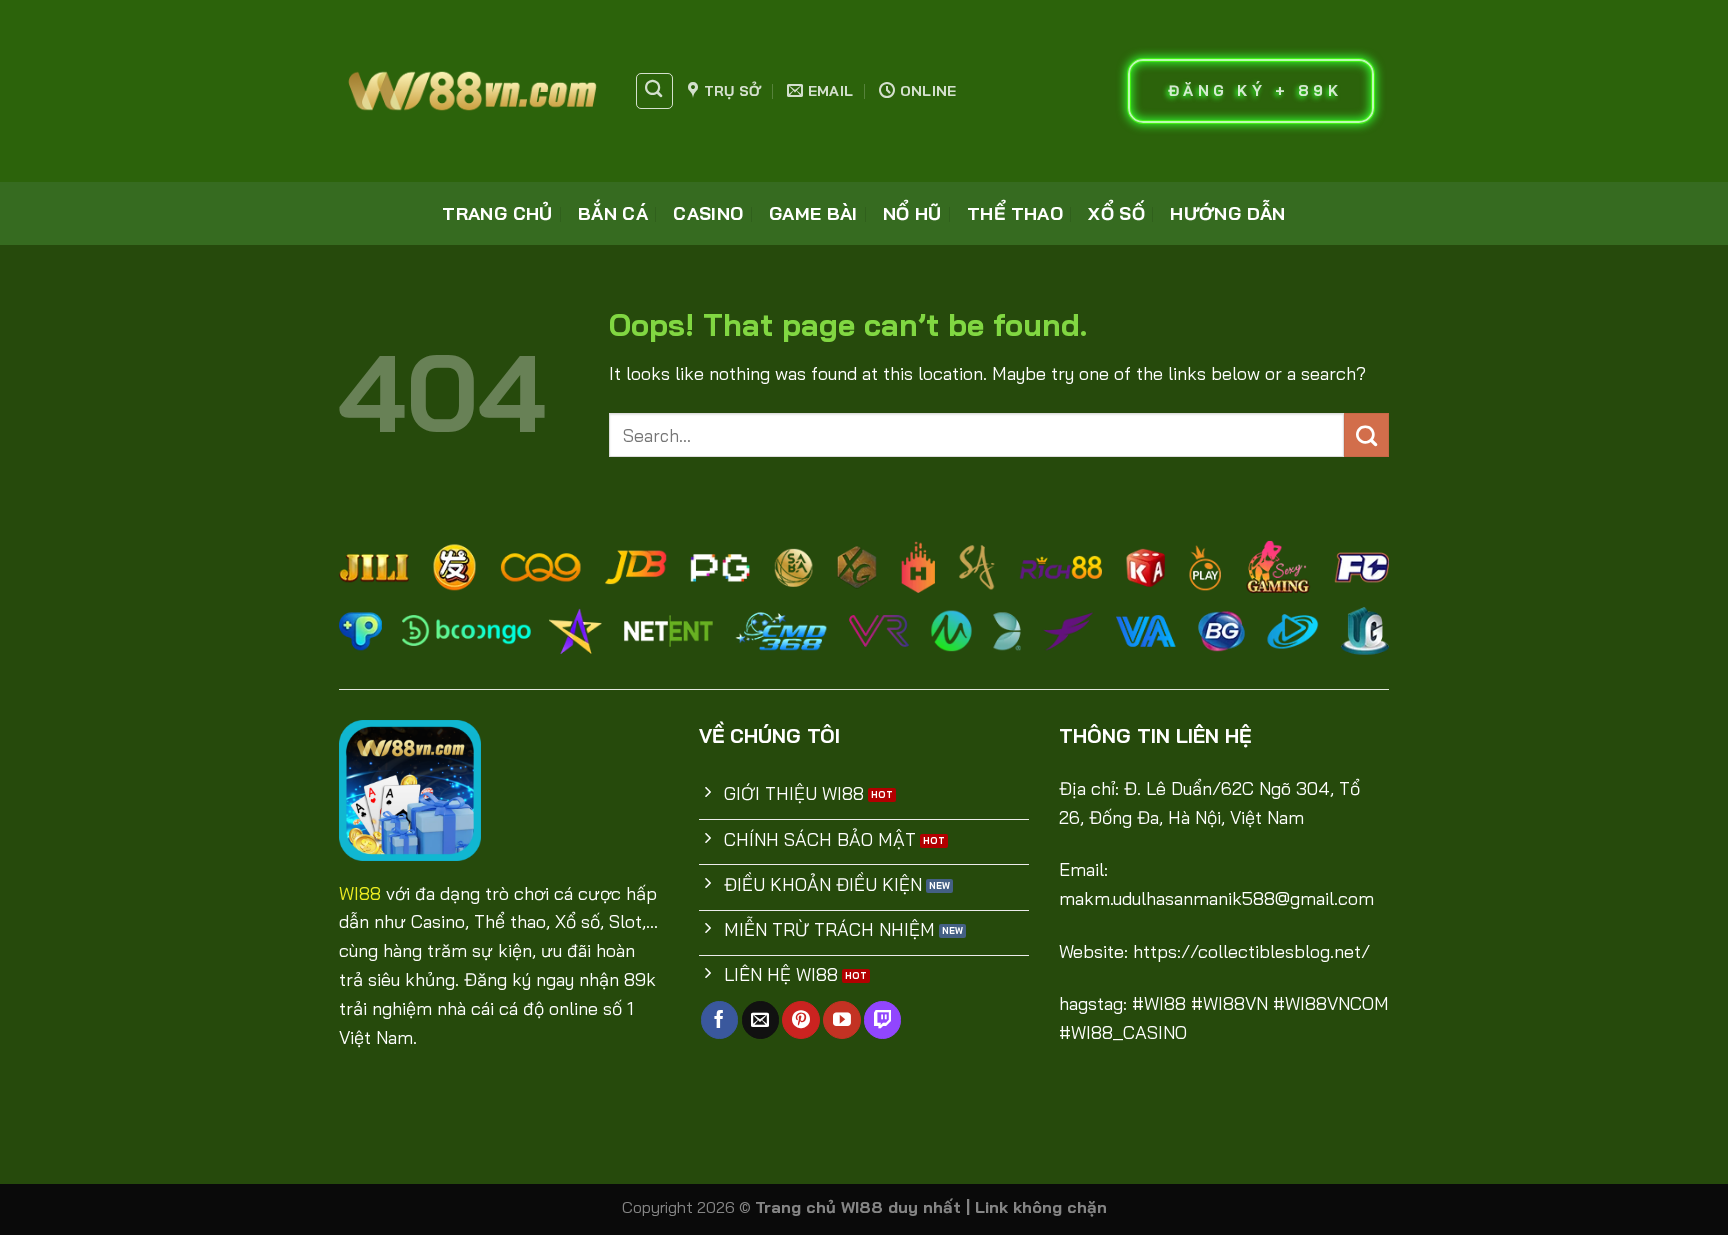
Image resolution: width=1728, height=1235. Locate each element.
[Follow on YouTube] (841, 1020)
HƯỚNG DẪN (1227, 213)
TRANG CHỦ (497, 213)
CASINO (708, 213)
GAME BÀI (813, 213)
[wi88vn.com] (471, 91)
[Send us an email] (760, 1020)
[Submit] (1366, 435)
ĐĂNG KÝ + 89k (1255, 90)
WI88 (360, 893)
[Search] (654, 91)
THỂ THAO (1015, 213)
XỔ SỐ (1116, 213)
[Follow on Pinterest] (800, 1020)
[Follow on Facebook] (719, 1020)
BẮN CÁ (613, 213)
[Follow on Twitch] (882, 1020)
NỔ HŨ (912, 213)
